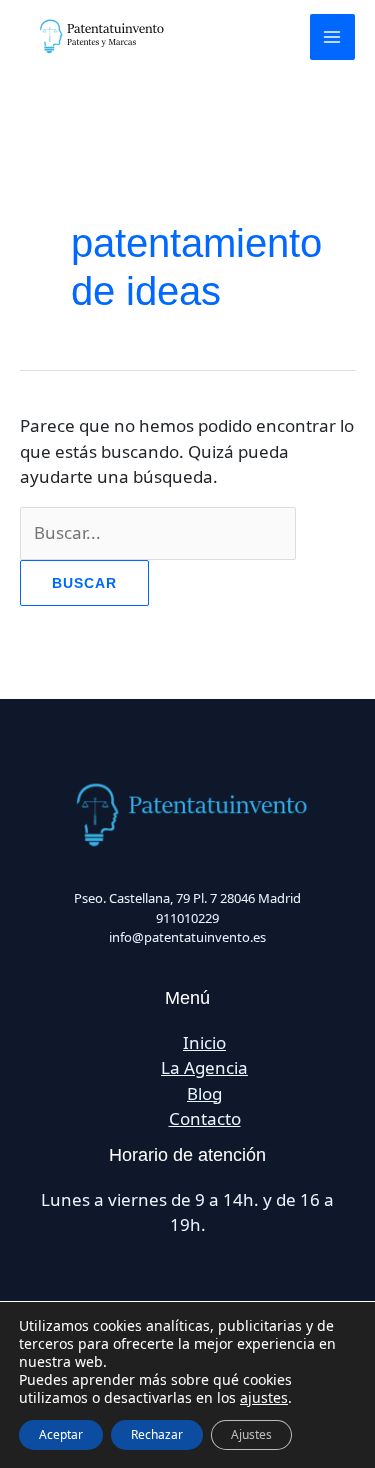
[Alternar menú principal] (333, 37)
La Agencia (204, 1067)
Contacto (205, 1118)
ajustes (264, 1398)
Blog (204, 1093)
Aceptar (61, 1434)
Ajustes (251, 1434)
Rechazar (157, 1434)
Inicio (204, 1042)
